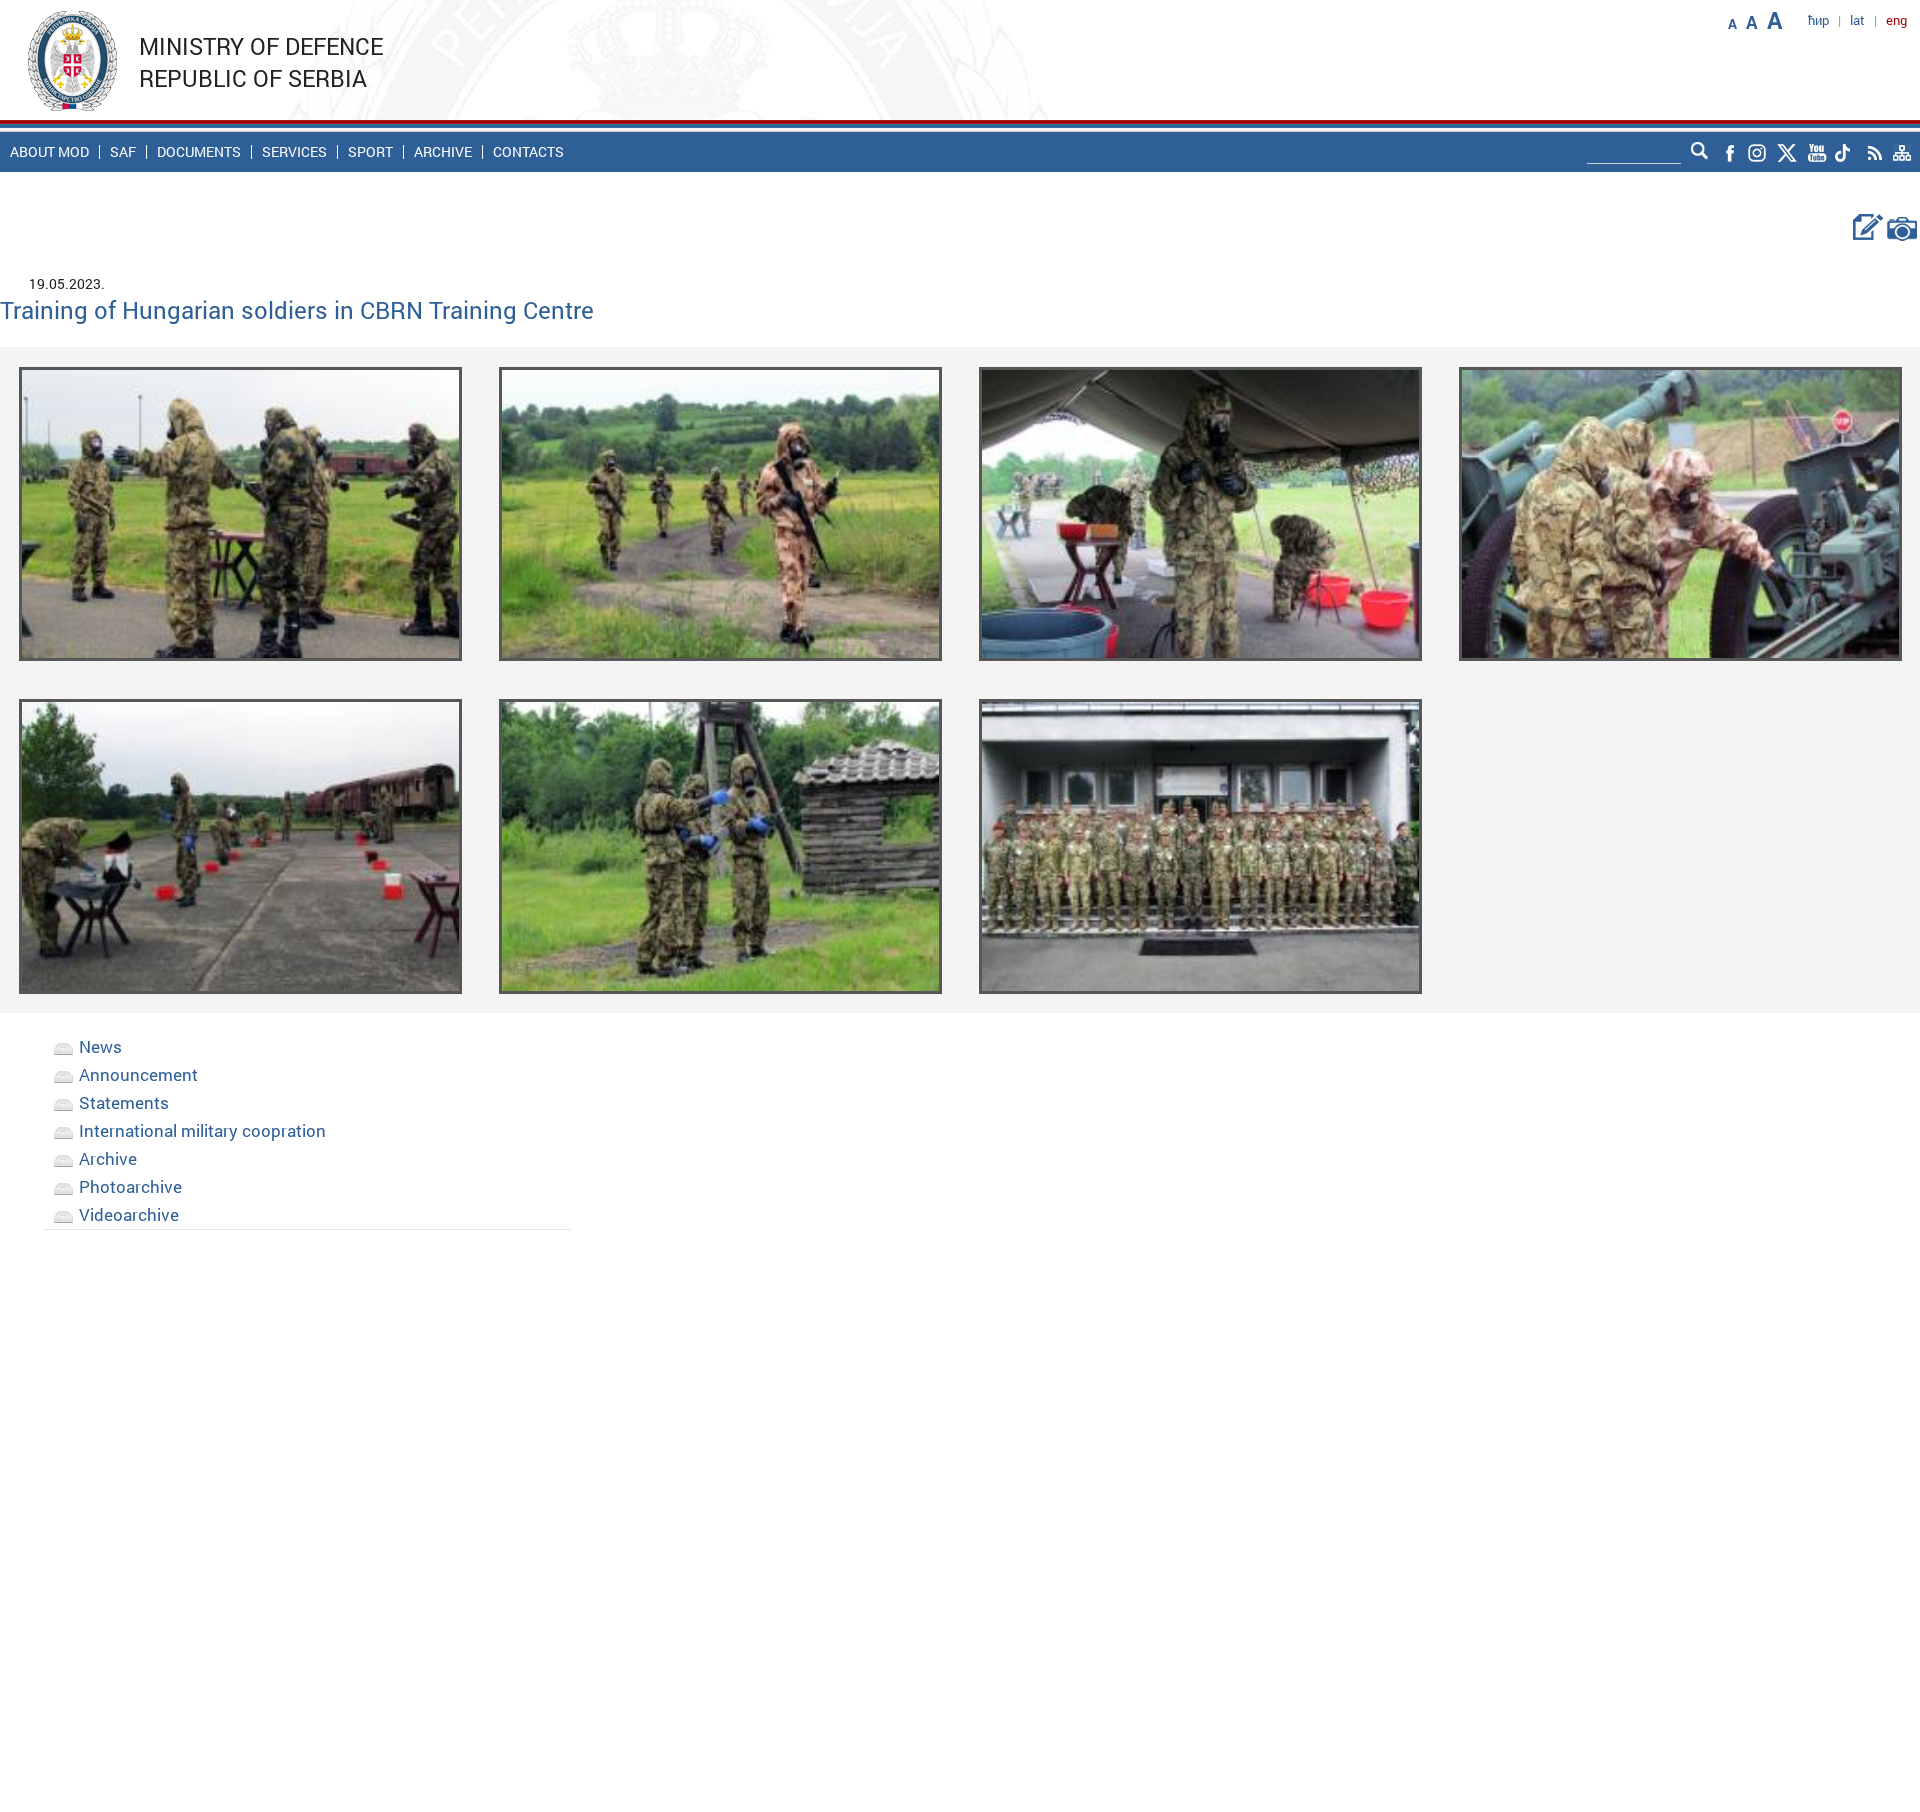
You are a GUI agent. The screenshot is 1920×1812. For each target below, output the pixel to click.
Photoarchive (130, 1186)
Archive (443, 152)
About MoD (49, 152)
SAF (123, 152)
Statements (124, 1102)
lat (1857, 20)
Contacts (528, 152)
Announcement (138, 1074)
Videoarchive (129, 1214)
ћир (1818, 20)
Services (294, 152)
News (100, 1046)
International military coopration (202, 1130)
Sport (370, 152)
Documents (199, 152)
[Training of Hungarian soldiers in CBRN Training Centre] (240, 511)
